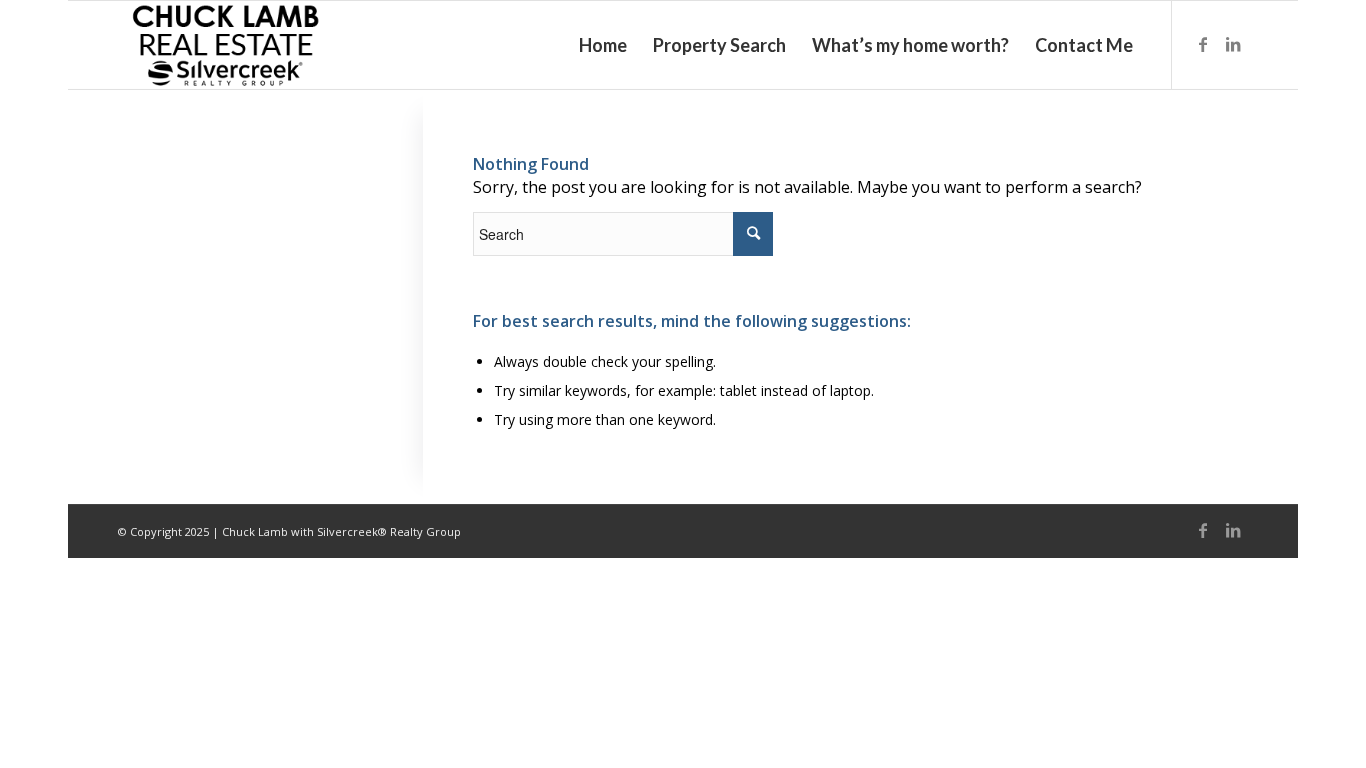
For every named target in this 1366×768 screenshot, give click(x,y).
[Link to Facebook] (1203, 44)
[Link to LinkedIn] (1233, 44)
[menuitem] (603, 45)
